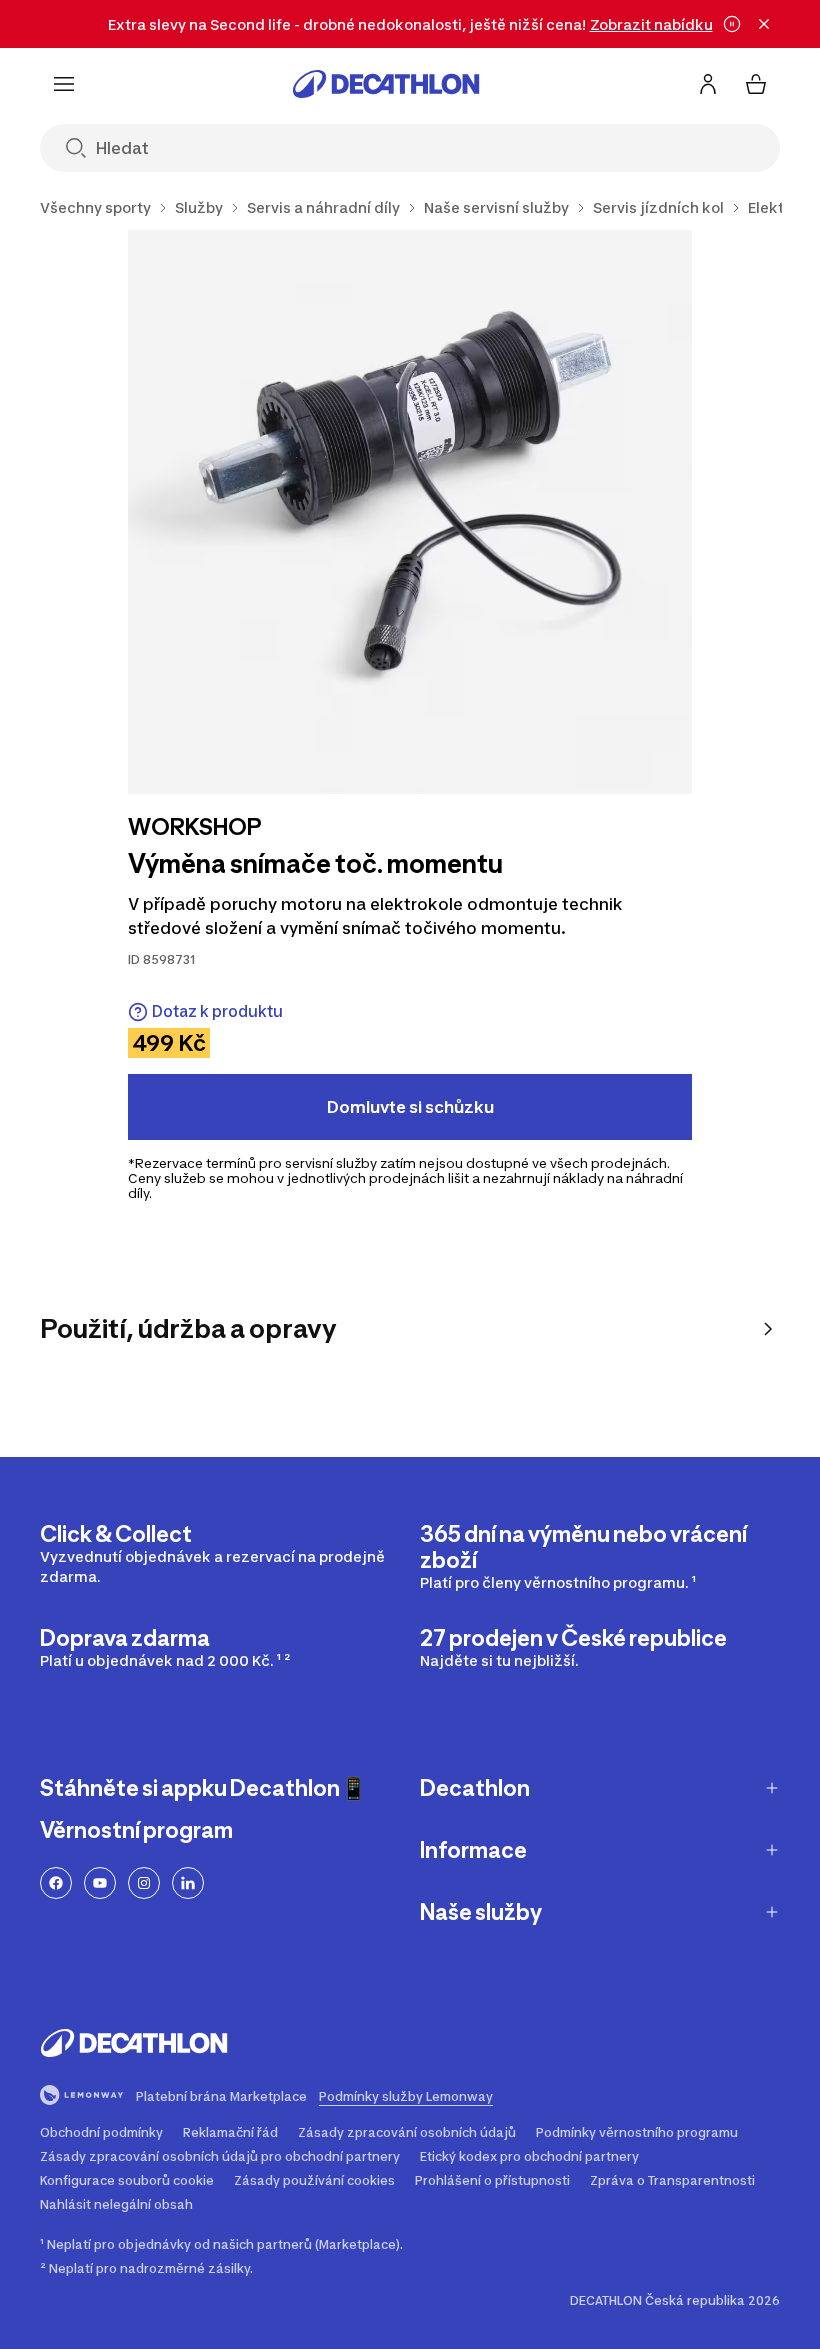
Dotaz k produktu (217, 1011)
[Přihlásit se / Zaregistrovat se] (708, 84)
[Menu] (64, 84)
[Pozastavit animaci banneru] (732, 24)
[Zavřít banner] (764, 24)
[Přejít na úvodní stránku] (386, 84)
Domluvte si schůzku (410, 1107)
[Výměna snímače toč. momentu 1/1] (410, 512)
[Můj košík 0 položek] (756, 84)
